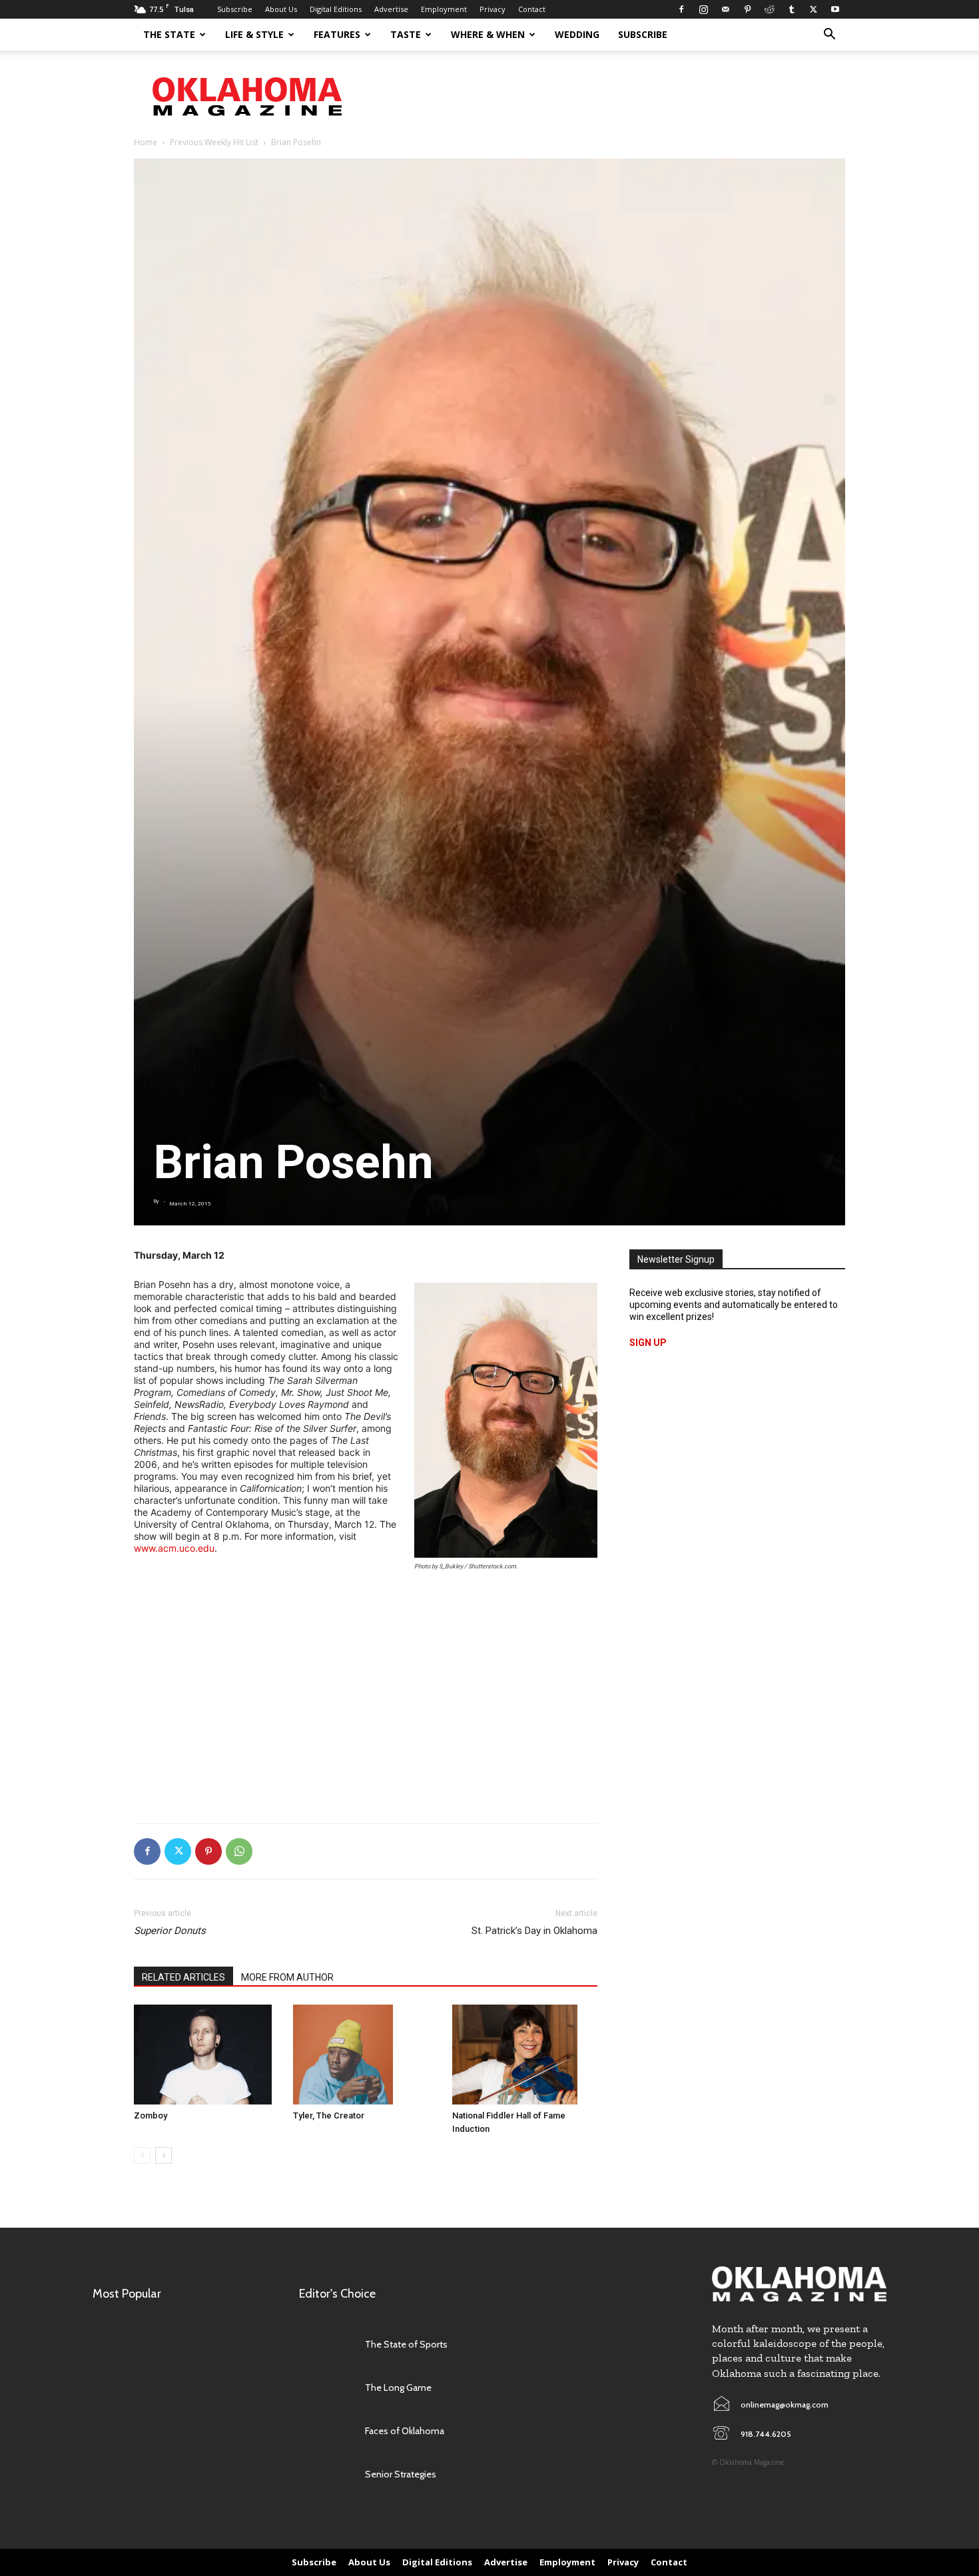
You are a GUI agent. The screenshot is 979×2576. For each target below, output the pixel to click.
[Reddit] (769, 9)
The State (169, 34)
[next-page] (163, 2155)
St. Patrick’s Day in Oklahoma (534, 1931)
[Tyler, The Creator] (366, 2055)
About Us (281, 9)
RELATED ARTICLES (183, 1977)
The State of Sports (406, 2344)
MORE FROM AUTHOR (287, 1977)
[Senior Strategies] (325, 2474)
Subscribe (235, 9)
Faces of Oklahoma (405, 2431)
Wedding (577, 34)
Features (337, 34)
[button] (829, 36)
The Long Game (398, 2388)
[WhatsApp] (239, 1851)
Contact (532, 9)
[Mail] (725, 9)
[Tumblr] (791, 9)
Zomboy (151, 2115)
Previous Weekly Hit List (214, 142)
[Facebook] (681, 9)
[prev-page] (142, 2155)
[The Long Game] (325, 2388)
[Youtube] (835, 9)
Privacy (492, 9)
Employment (444, 9)
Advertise (391, 9)
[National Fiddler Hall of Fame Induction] (525, 2055)
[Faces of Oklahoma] (325, 2431)
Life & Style (254, 34)
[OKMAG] (799, 2284)
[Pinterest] (747, 9)
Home (146, 142)
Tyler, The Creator (329, 2115)
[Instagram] (703, 9)
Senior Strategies (401, 2474)
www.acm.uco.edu (174, 1548)
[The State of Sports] (325, 2345)
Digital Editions (336, 9)
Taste (406, 34)
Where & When (488, 34)
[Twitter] (813, 9)
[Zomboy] (206, 2055)
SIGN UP (648, 1343)
